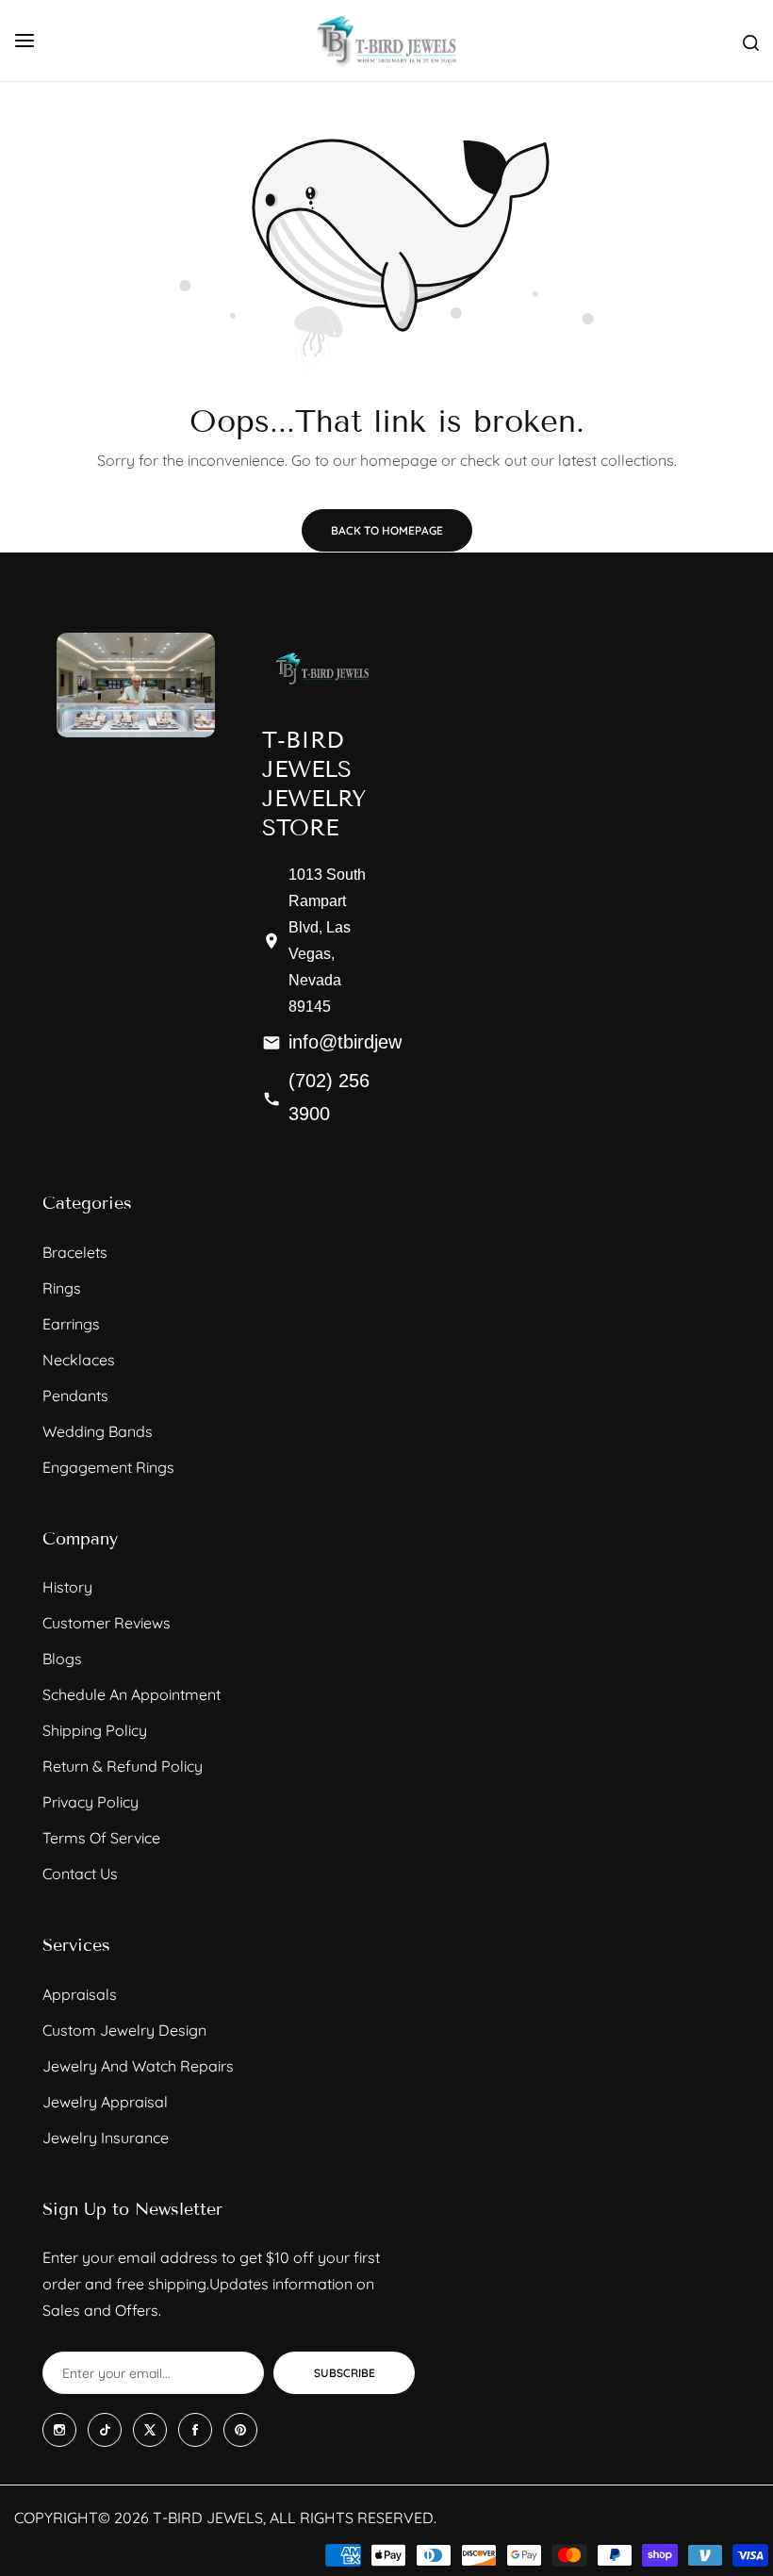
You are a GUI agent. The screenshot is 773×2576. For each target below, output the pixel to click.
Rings (62, 1288)
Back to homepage (387, 530)
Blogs (62, 1659)
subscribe (345, 2373)
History (67, 1587)
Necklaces (79, 1360)
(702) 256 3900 (329, 1096)
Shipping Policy (95, 1730)
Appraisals (80, 1994)
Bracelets (75, 1252)
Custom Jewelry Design (124, 2030)
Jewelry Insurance (106, 2138)
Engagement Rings (108, 1467)
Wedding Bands (98, 1431)
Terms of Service (101, 1838)
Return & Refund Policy (123, 1766)
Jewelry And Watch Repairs (138, 2066)
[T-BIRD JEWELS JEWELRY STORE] (386, 41)
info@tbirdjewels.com (378, 1041)
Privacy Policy (90, 1802)
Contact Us (80, 1874)
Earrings (71, 1324)
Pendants (75, 1395)
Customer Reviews (107, 1623)
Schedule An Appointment (132, 1694)
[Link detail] (59, 2430)
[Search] (751, 41)
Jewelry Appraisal (105, 2102)
